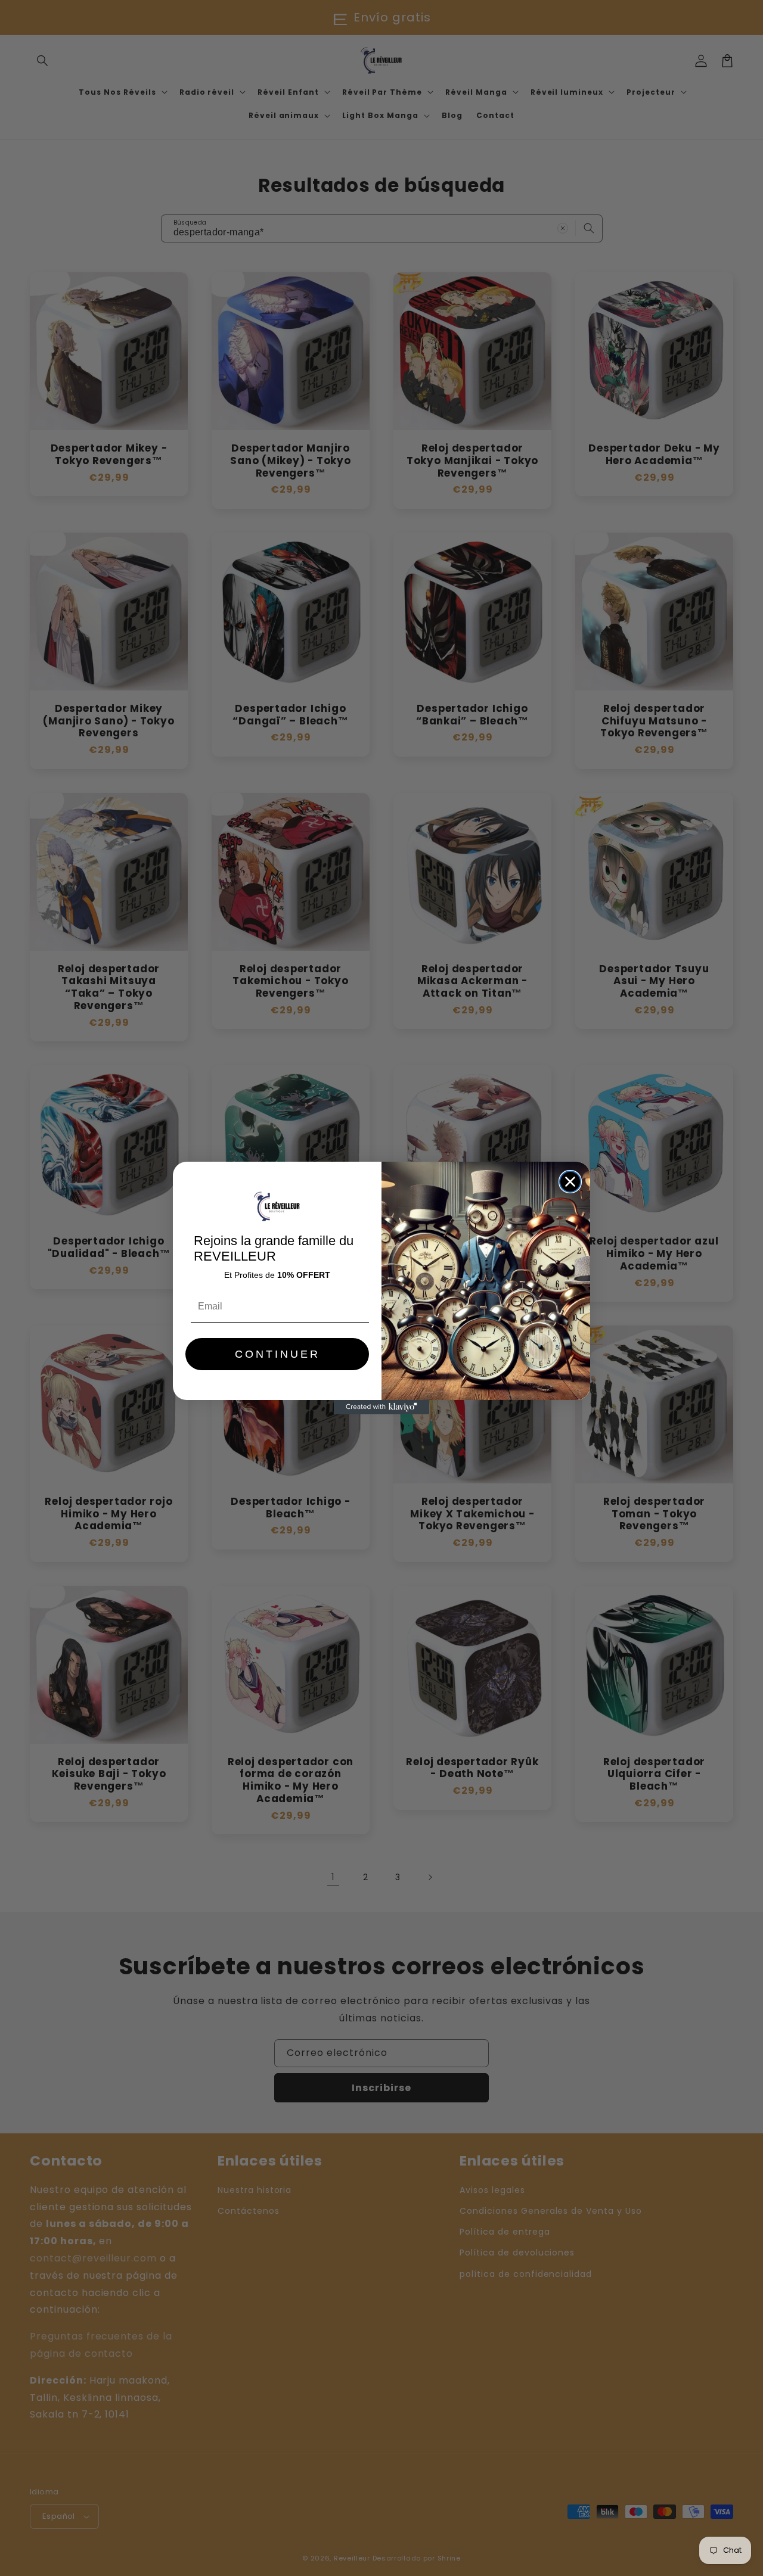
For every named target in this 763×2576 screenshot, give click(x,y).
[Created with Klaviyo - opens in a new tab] (381, 1407)
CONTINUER (277, 1354)
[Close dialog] (570, 1182)
